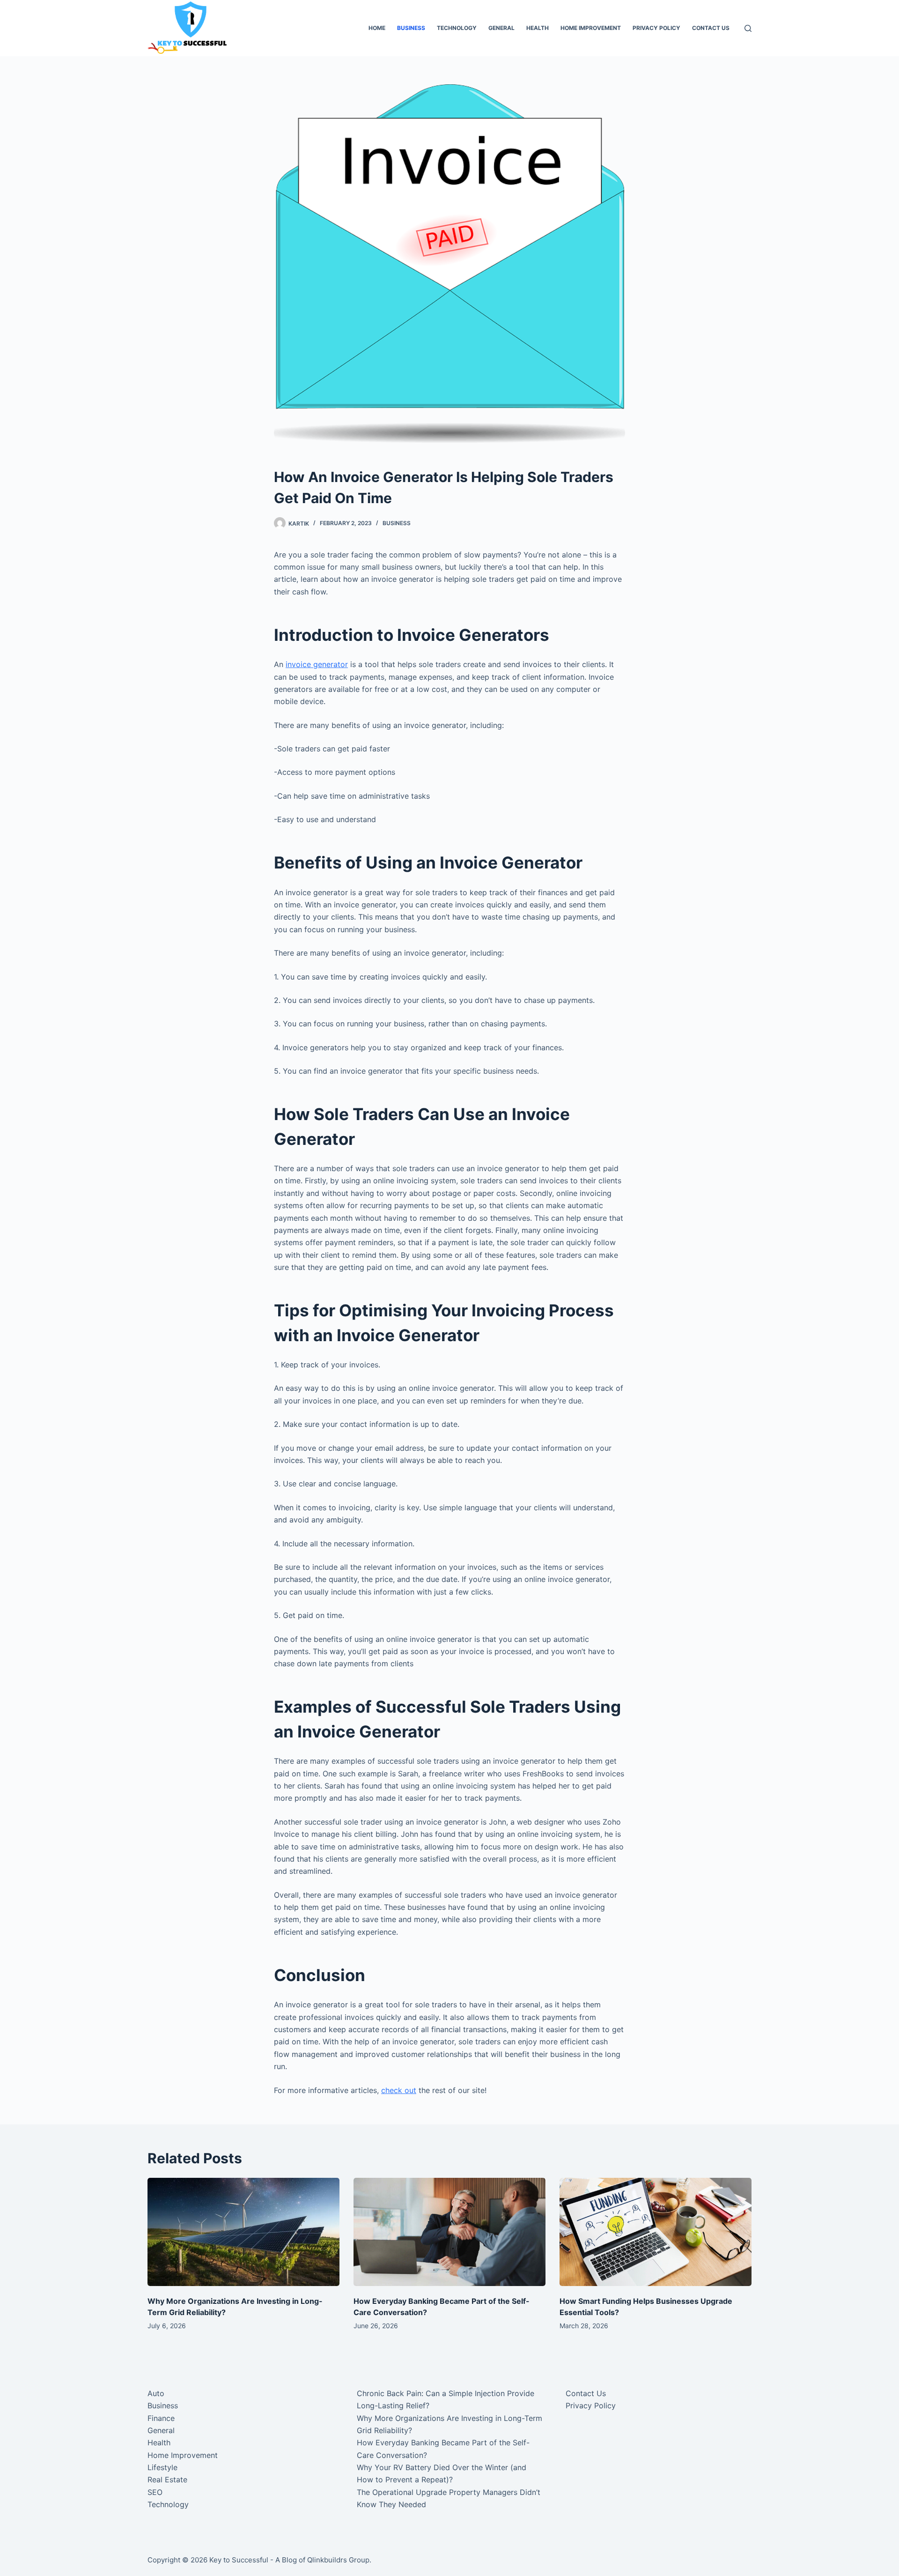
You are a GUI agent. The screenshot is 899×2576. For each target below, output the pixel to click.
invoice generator (317, 664)
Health (538, 28)
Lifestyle (162, 2467)
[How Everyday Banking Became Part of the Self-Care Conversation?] (449, 2232)
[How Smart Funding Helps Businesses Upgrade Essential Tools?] (656, 2232)
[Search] (748, 28)
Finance (161, 2418)
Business (411, 28)
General (501, 28)
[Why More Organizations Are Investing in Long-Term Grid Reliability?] (243, 2232)
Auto (156, 2393)
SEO (155, 2492)
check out (399, 2090)
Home (377, 28)
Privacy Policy (656, 28)
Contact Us (711, 28)
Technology (457, 28)
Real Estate (167, 2479)
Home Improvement (591, 28)
